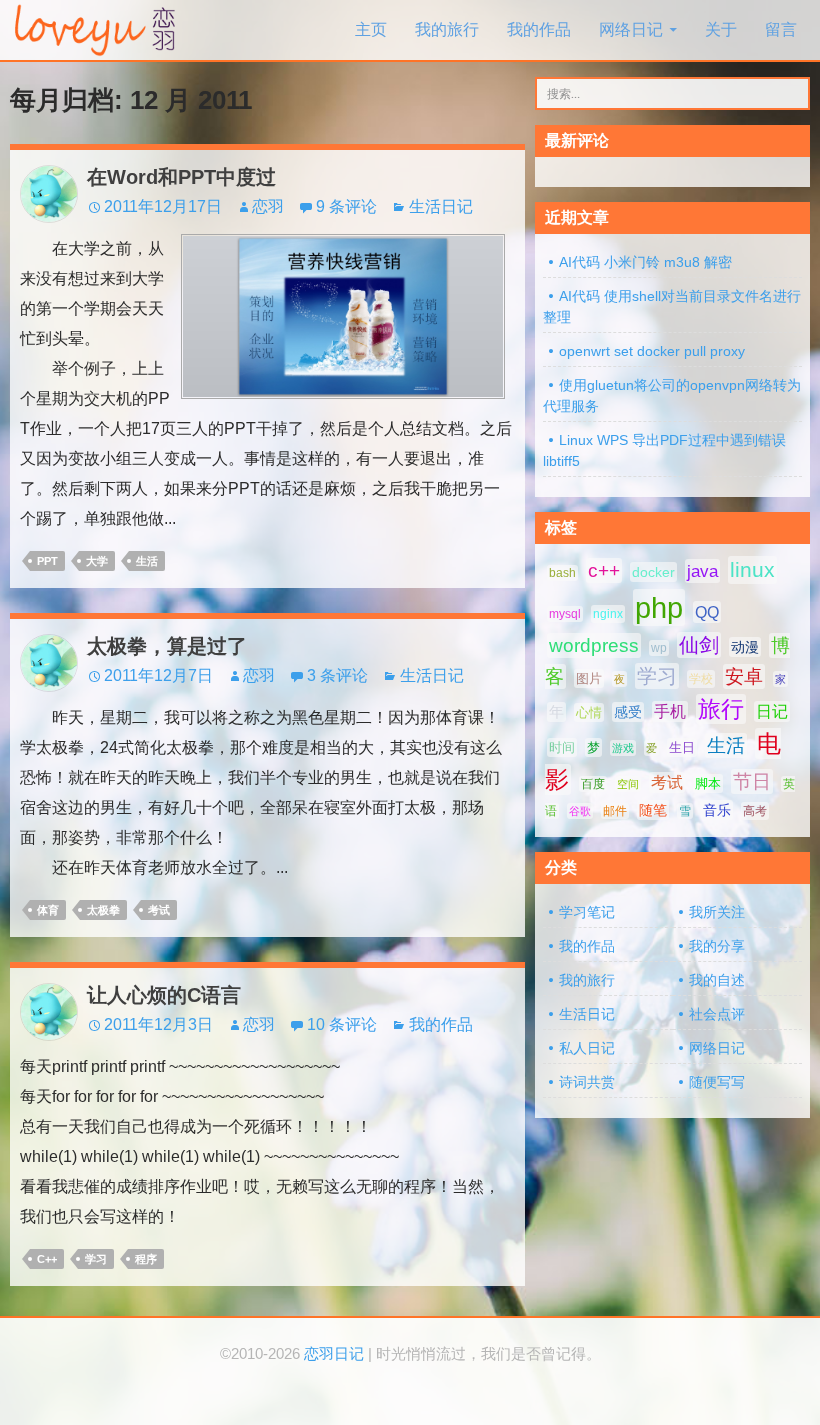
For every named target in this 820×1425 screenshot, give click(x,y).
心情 (589, 712)
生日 (682, 747)
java (702, 571)
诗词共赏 (587, 1082)
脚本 (708, 783)
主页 (371, 29)
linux (752, 570)
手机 (670, 711)
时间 (562, 747)
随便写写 (717, 1082)
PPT (47, 561)
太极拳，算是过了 (167, 646)
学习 (96, 1259)
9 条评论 (346, 206)
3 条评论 (337, 675)
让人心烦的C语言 (164, 995)
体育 (48, 910)
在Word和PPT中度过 (181, 177)
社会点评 (717, 1014)
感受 (628, 712)
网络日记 (631, 29)
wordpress (594, 645)
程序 (146, 1259)
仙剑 (699, 645)
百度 (593, 784)
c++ (47, 1259)
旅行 (721, 709)
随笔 (653, 810)
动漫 (745, 647)
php (659, 607)
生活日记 (441, 206)
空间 (628, 784)
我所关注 (717, 912)
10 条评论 (342, 1024)
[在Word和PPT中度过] (343, 315)
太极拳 (103, 910)
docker (653, 572)
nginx (608, 614)
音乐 (717, 810)
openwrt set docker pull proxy (652, 351)
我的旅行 (447, 29)
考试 (159, 910)
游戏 (623, 748)
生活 (147, 561)
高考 (755, 811)
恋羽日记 (334, 1354)
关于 (721, 29)
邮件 (615, 811)
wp (659, 648)
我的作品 (539, 29)
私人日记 (587, 1048)
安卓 (744, 676)
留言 (781, 29)
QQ (707, 612)
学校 (701, 679)
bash (562, 573)
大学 (97, 561)
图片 (589, 678)
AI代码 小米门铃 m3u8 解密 (645, 262)
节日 (752, 781)
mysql (565, 614)
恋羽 (268, 206)
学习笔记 (587, 912)
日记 (772, 711)
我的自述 (717, 980)
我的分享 (717, 946)
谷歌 (580, 811)
